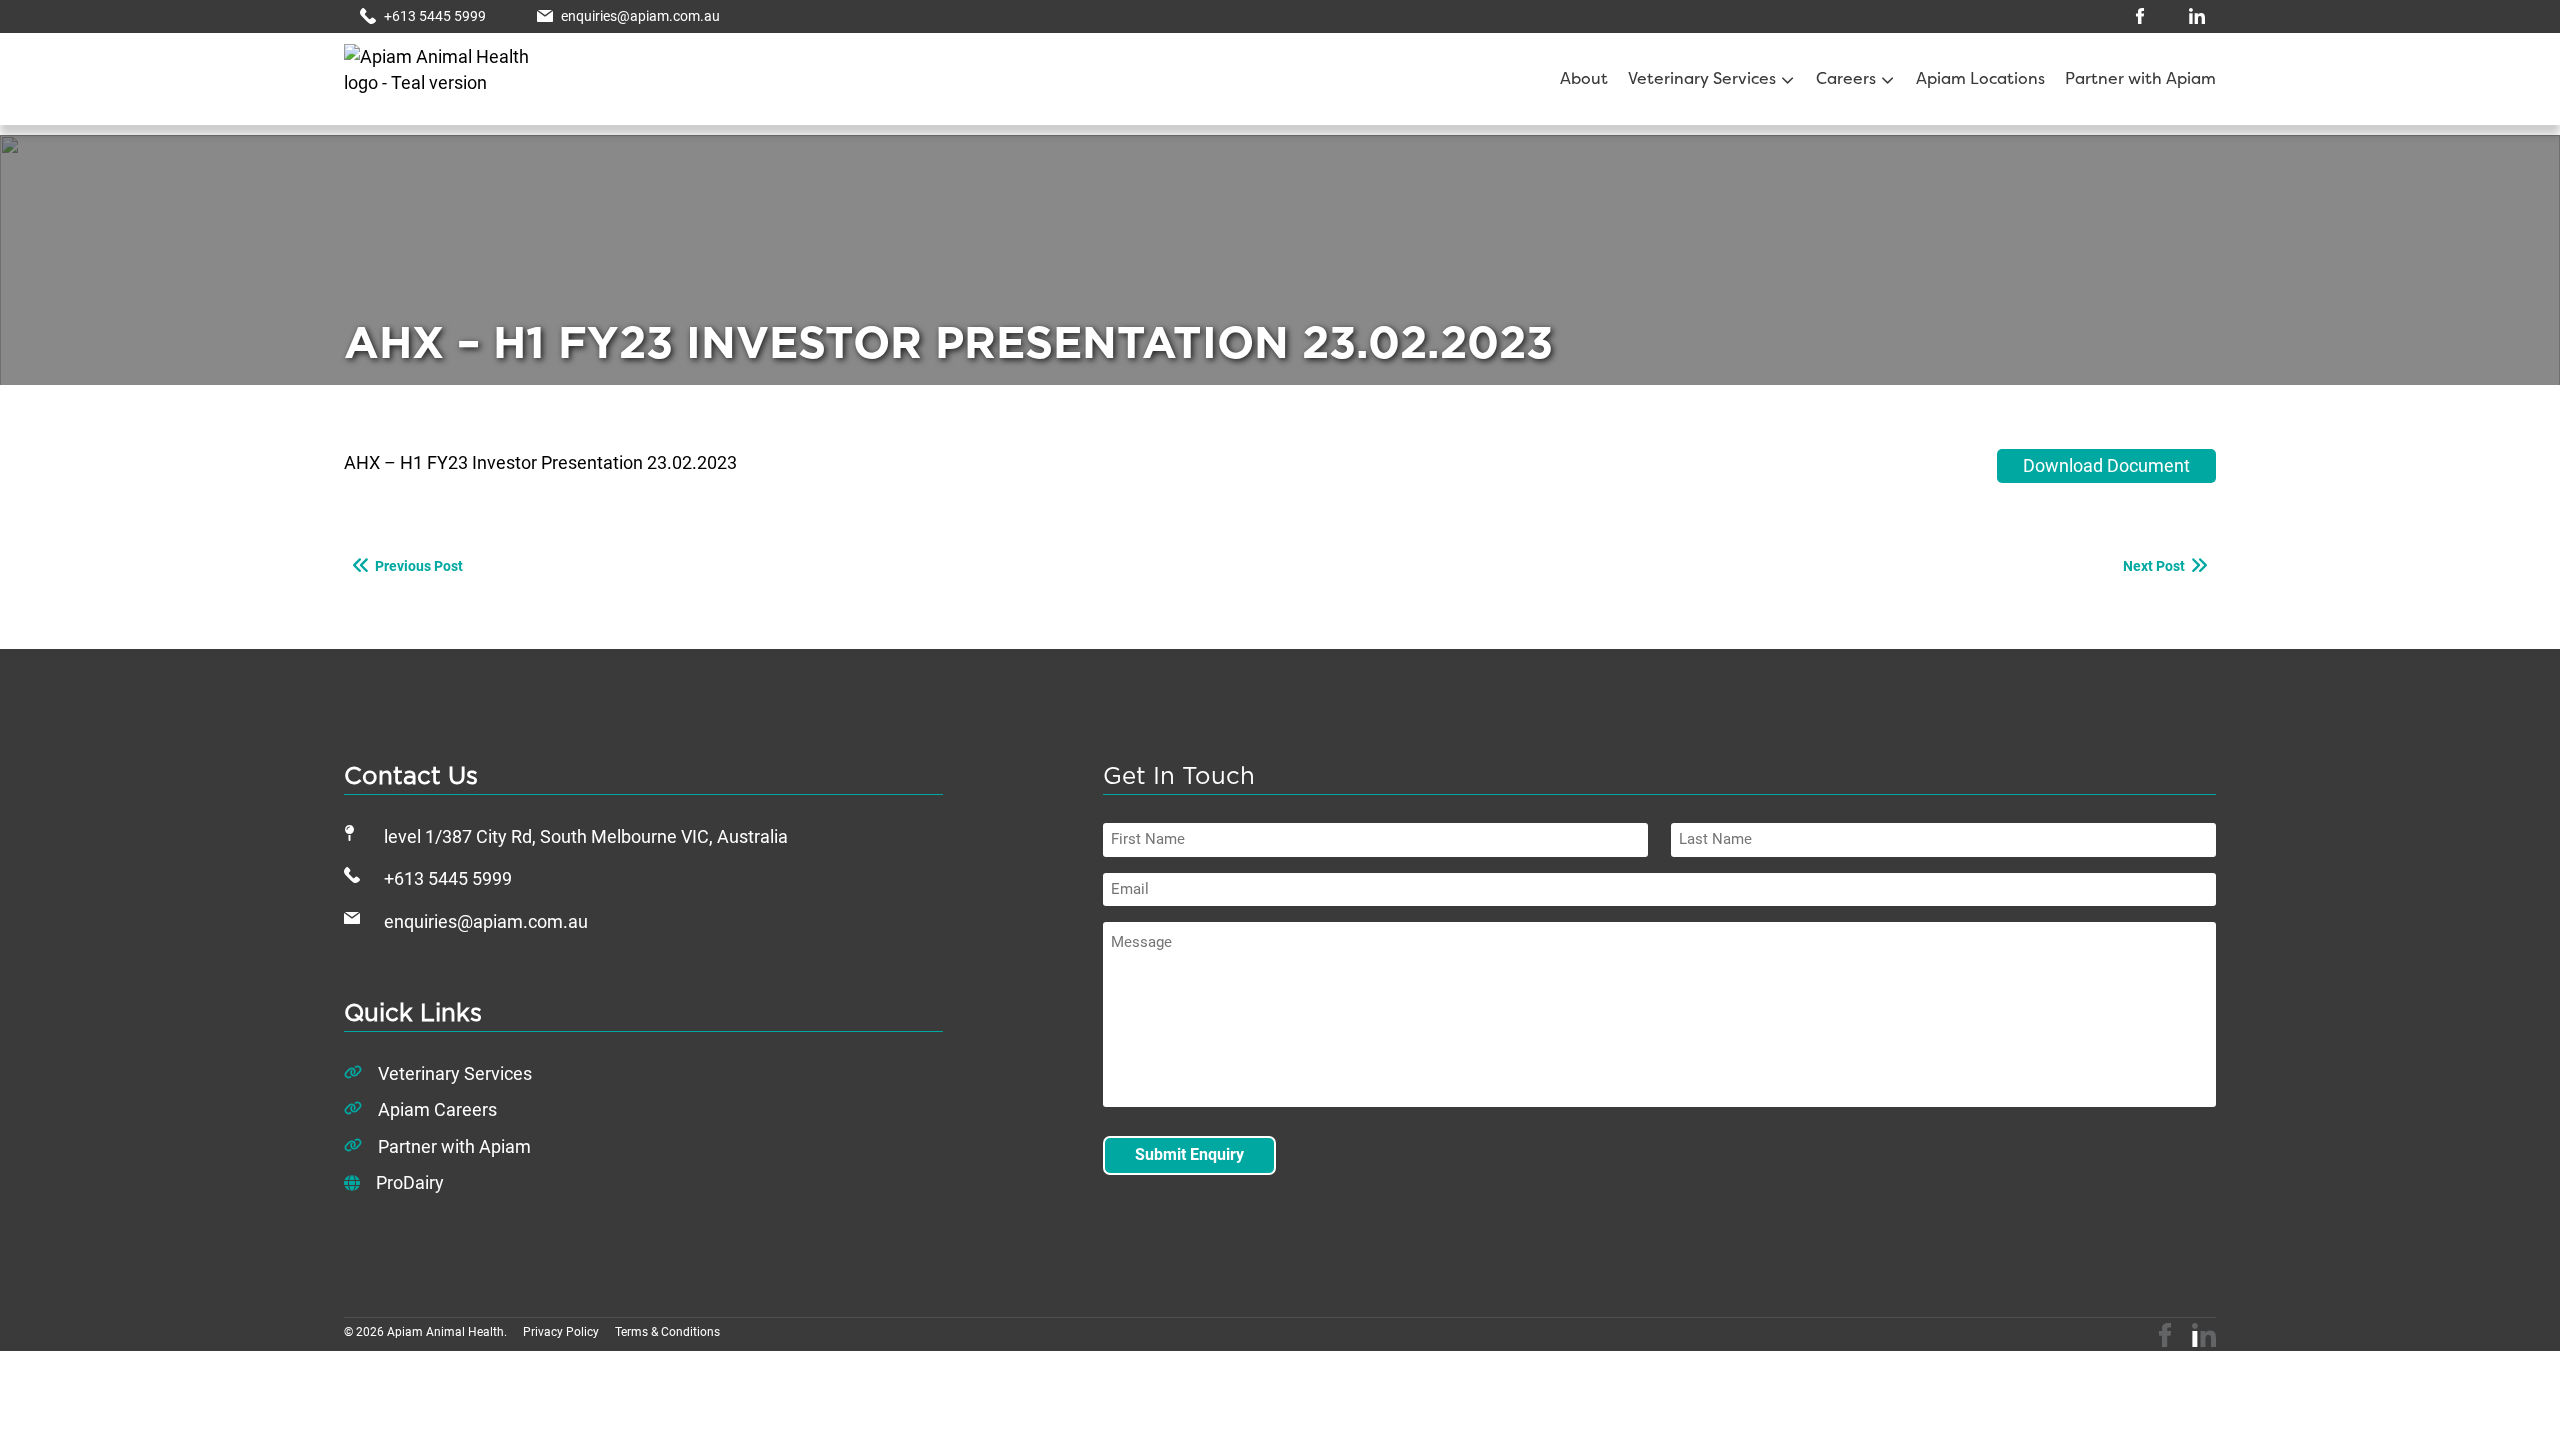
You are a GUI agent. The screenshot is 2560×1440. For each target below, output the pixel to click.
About (1584, 80)
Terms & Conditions (667, 1332)
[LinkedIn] (2204, 1335)
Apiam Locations (1980, 80)
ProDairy (410, 1183)
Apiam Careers (437, 1110)
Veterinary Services (1702, 80)
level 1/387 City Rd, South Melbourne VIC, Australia (586, 837)
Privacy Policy (561, 1332)
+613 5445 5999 (448, 879)
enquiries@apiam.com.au (486, 922)
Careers (1846, 80)
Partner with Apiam (2140, 80)
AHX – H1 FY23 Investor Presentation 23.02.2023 (540, 463)
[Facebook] (2165, 1335)
